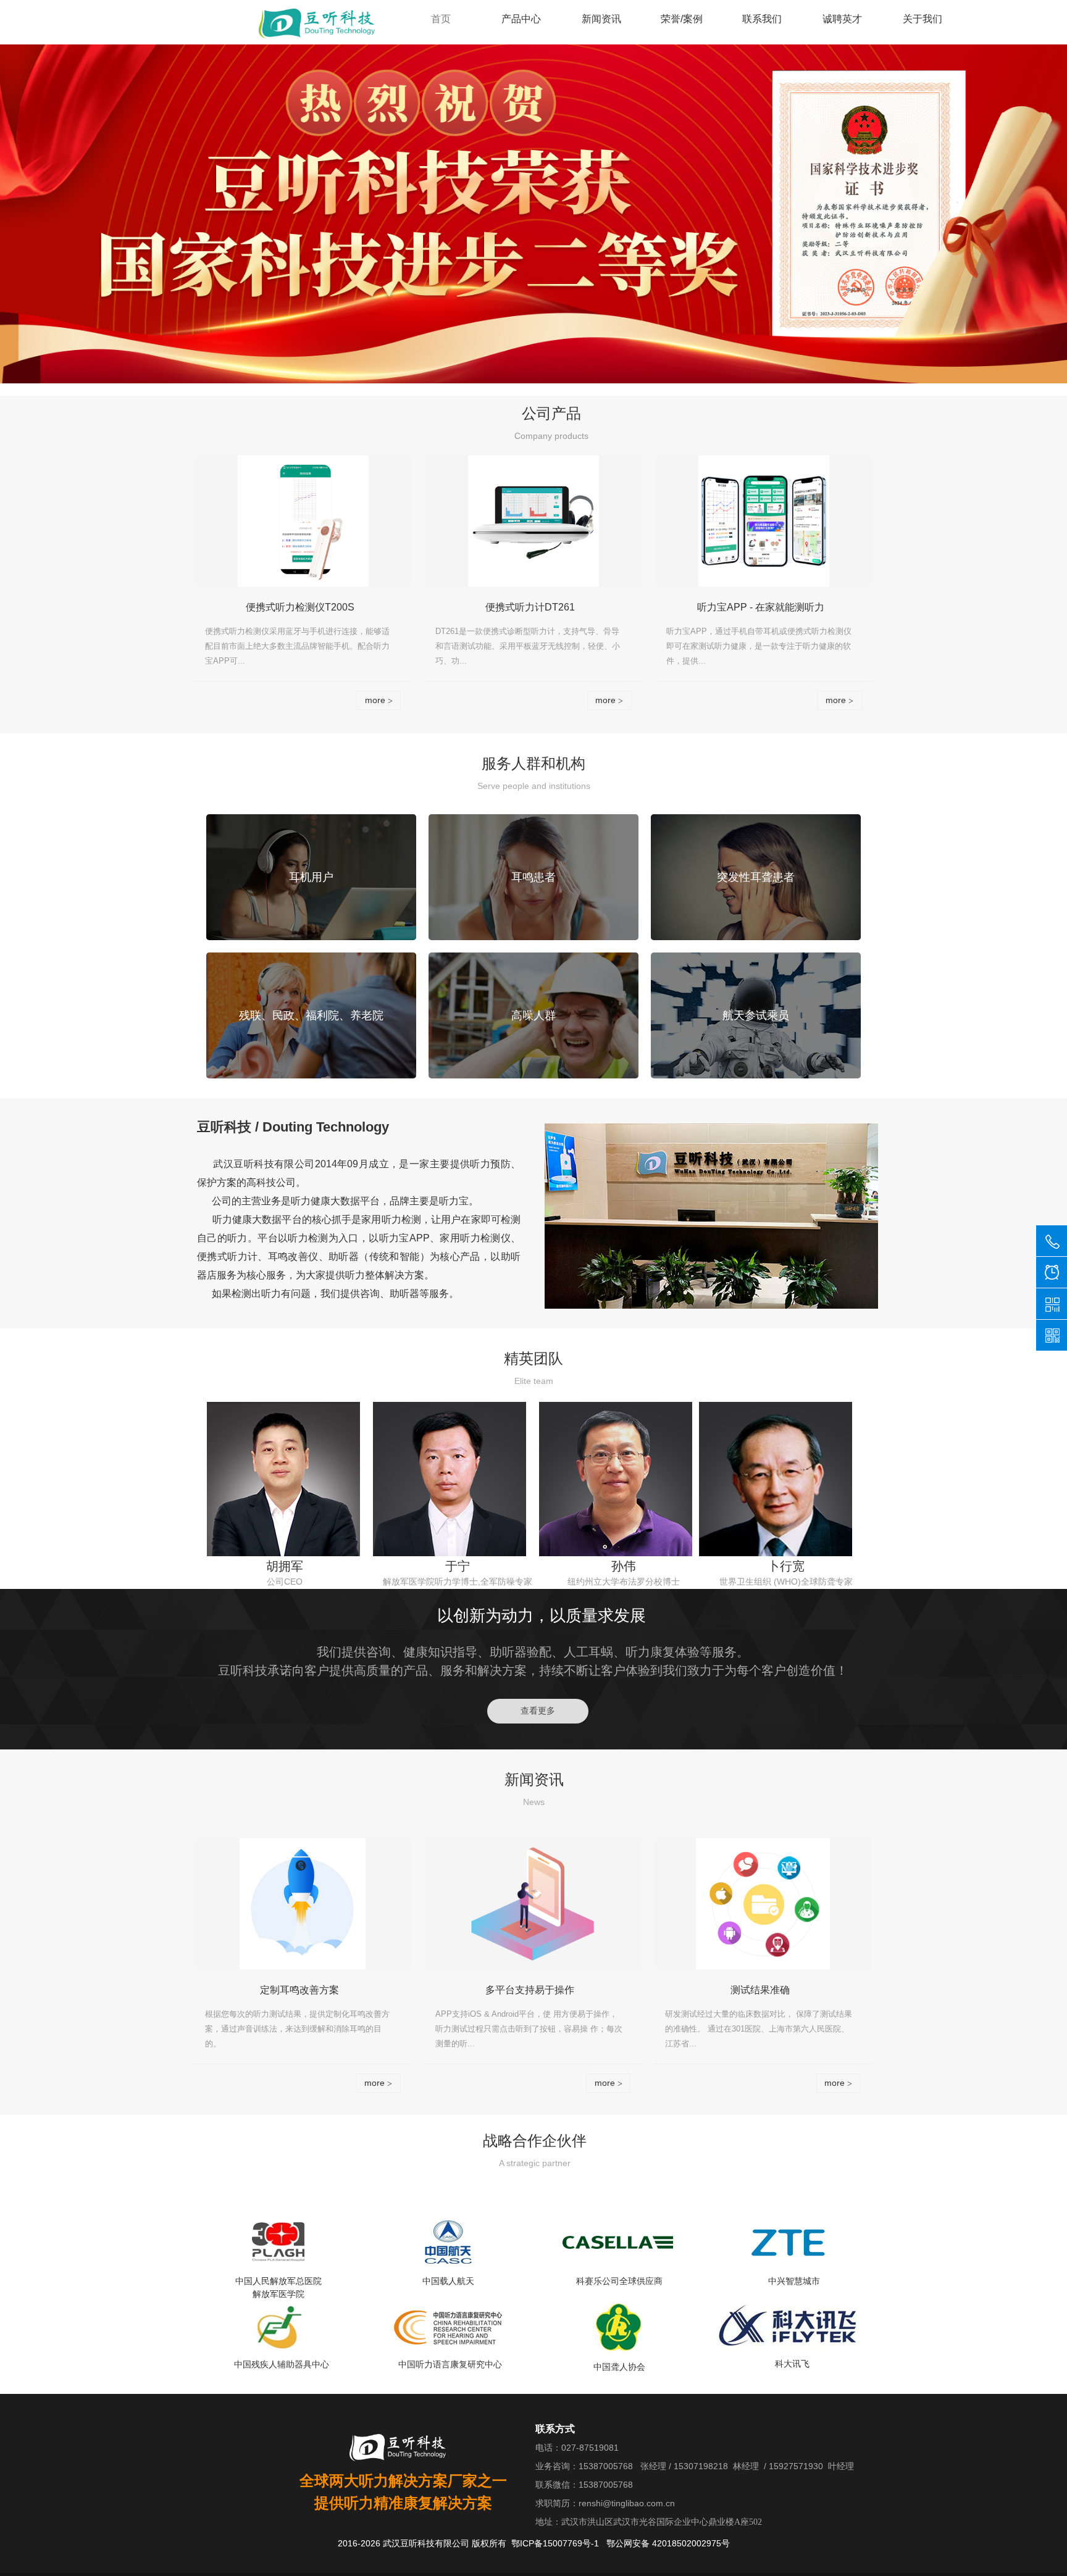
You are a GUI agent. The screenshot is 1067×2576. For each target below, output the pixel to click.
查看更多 (538, 1711)
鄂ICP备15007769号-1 (555, 2543)
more (379, 700)
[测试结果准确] (763, 1904)
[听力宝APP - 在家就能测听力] (764, 521)
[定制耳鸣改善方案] (303, 1904)
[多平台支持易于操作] (533, 1904)
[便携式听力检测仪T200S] (303, 521)
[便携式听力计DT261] (533, 521)
